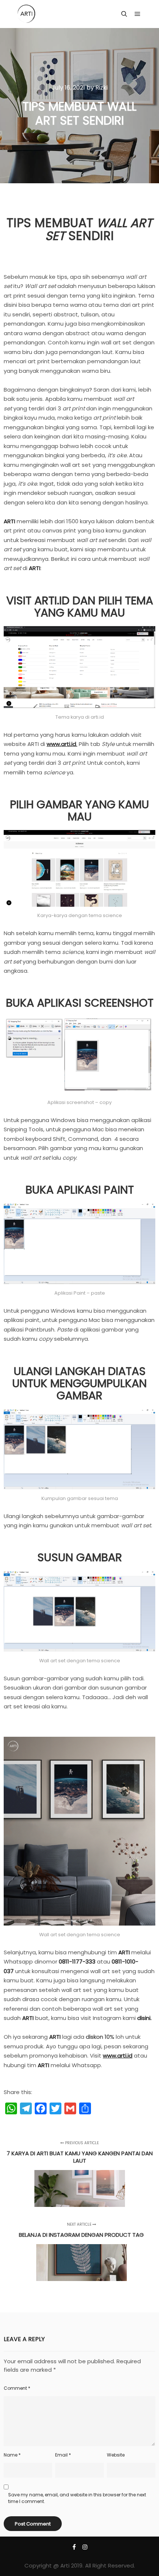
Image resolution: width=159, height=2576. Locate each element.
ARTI (9, 521)
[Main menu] (138, 14)
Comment (17, 2388)
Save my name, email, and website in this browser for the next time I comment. (77, 2498)
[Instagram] (85, 2547)
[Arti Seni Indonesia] (26, 14)
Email (63, 2455)
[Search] (124, 14)
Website (116, 2455)
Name (12, 2455)
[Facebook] (74, 2547)
